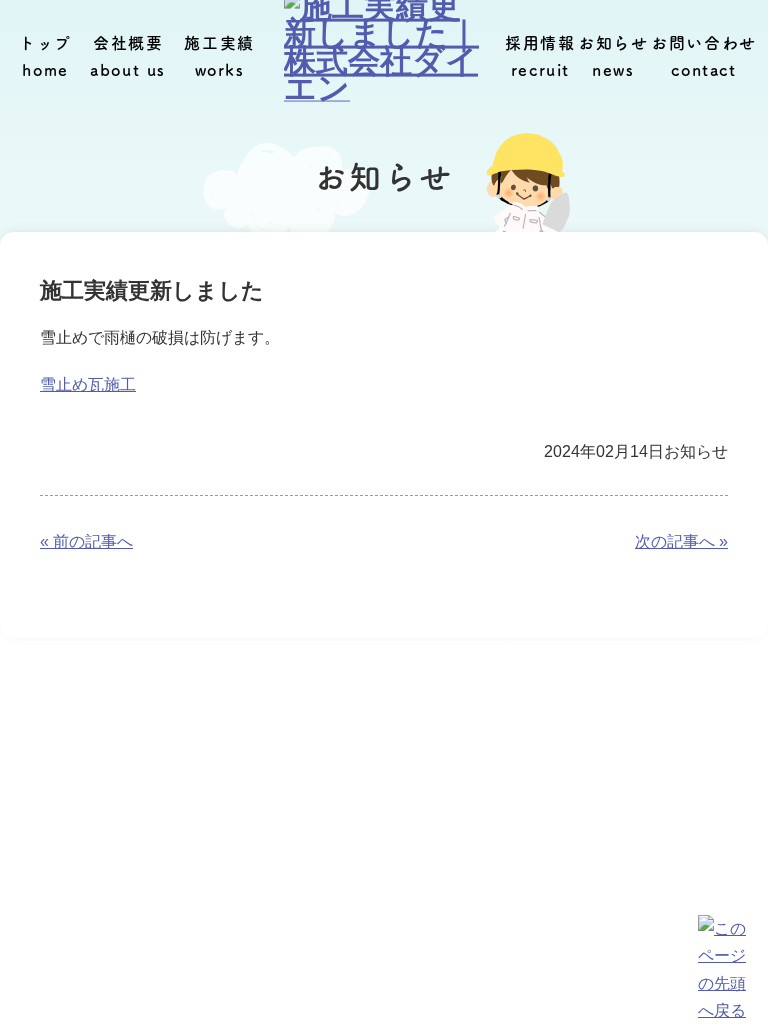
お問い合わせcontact (704, 56)
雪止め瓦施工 (88, 384)
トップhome (45, 56)
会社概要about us (128, 56)
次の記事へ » (681, 541)
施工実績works (219, 56)
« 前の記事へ (86, 541)
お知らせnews (613, 56)
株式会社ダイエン (375, 984)
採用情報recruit (540, 56)
